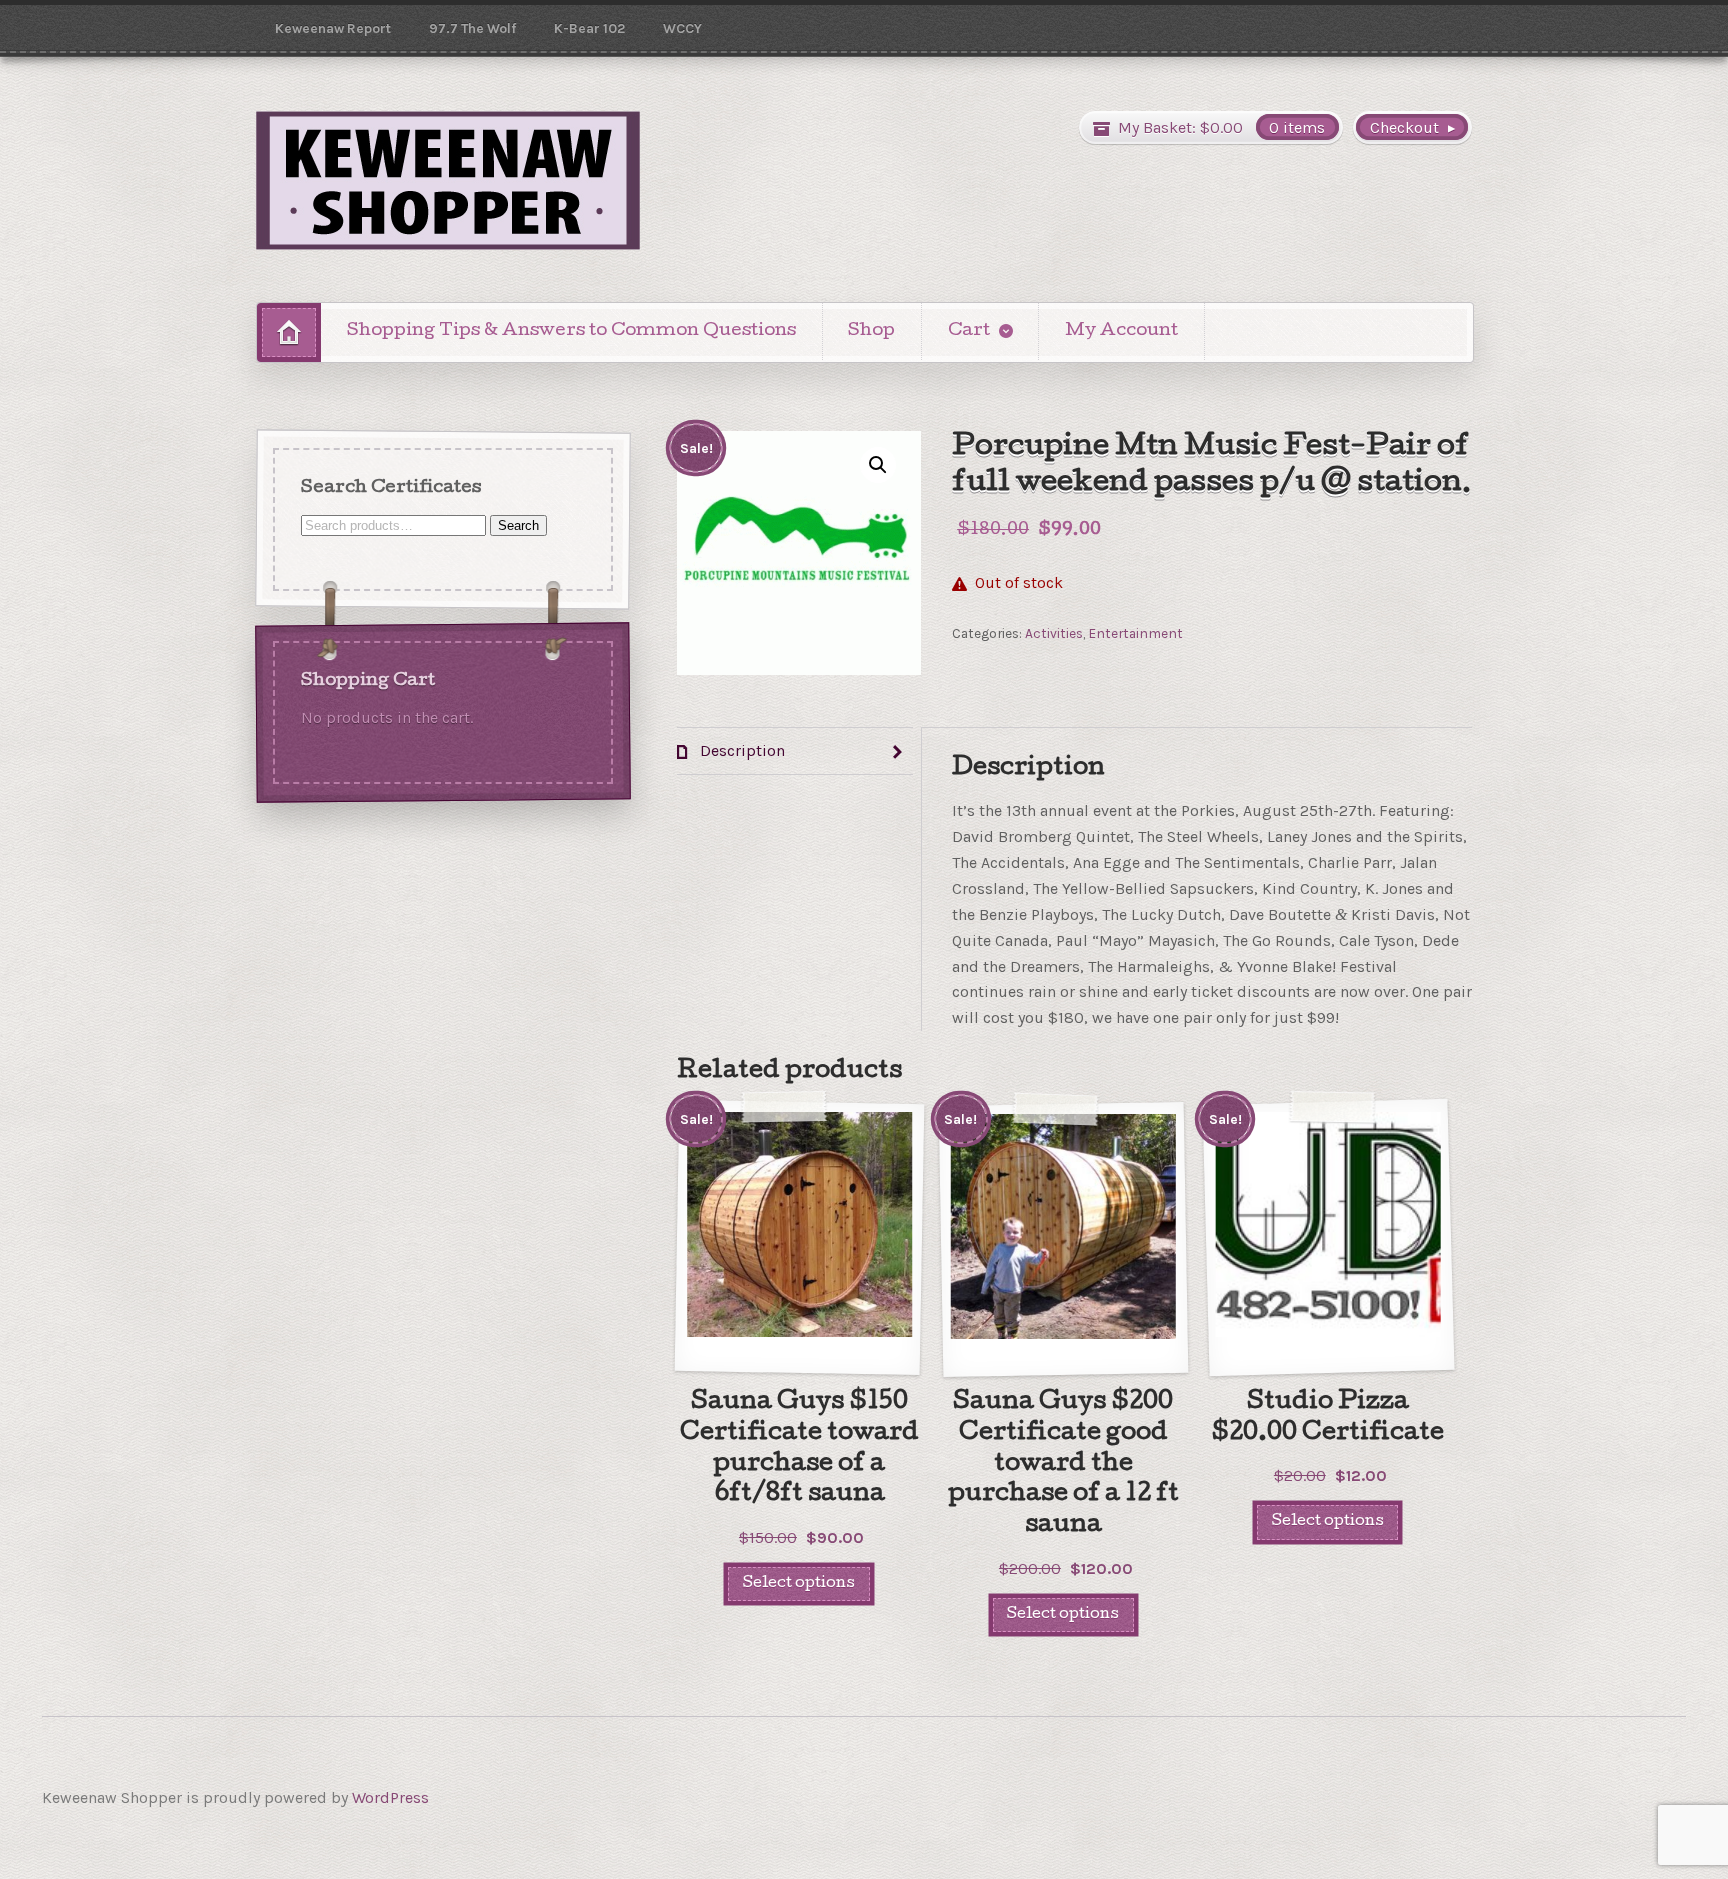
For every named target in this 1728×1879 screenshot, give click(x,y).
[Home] (289, 332)
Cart (969, 331)
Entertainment (1135, 633)
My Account (1121, 331)
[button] (878, 465)
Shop (871, 331)
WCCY (682, 28)
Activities (1054, 633)
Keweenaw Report (333, 28)
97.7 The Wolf (472, 28)
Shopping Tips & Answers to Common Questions (571, 331)
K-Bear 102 (589, 28)
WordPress (390, 1797)
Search (518, 524)
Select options (799, 1583)
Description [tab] (740, 750)
